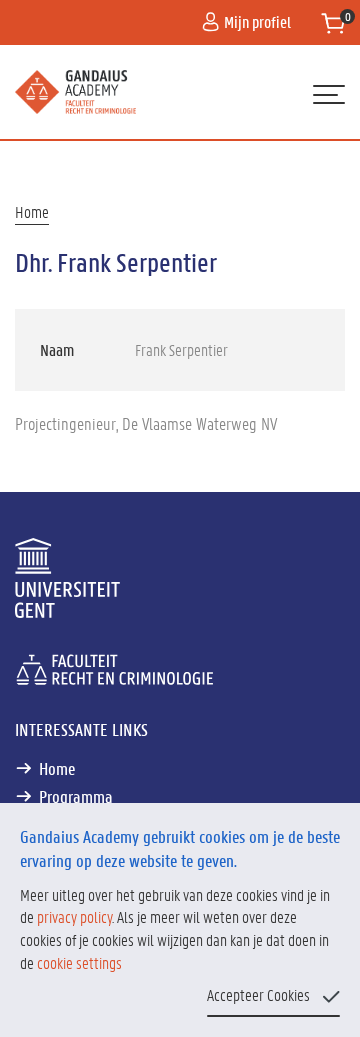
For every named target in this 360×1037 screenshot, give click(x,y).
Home (32, 211)
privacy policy (74, 916)
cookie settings (79, 962)
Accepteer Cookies (258, 994)
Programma (76, 796)
